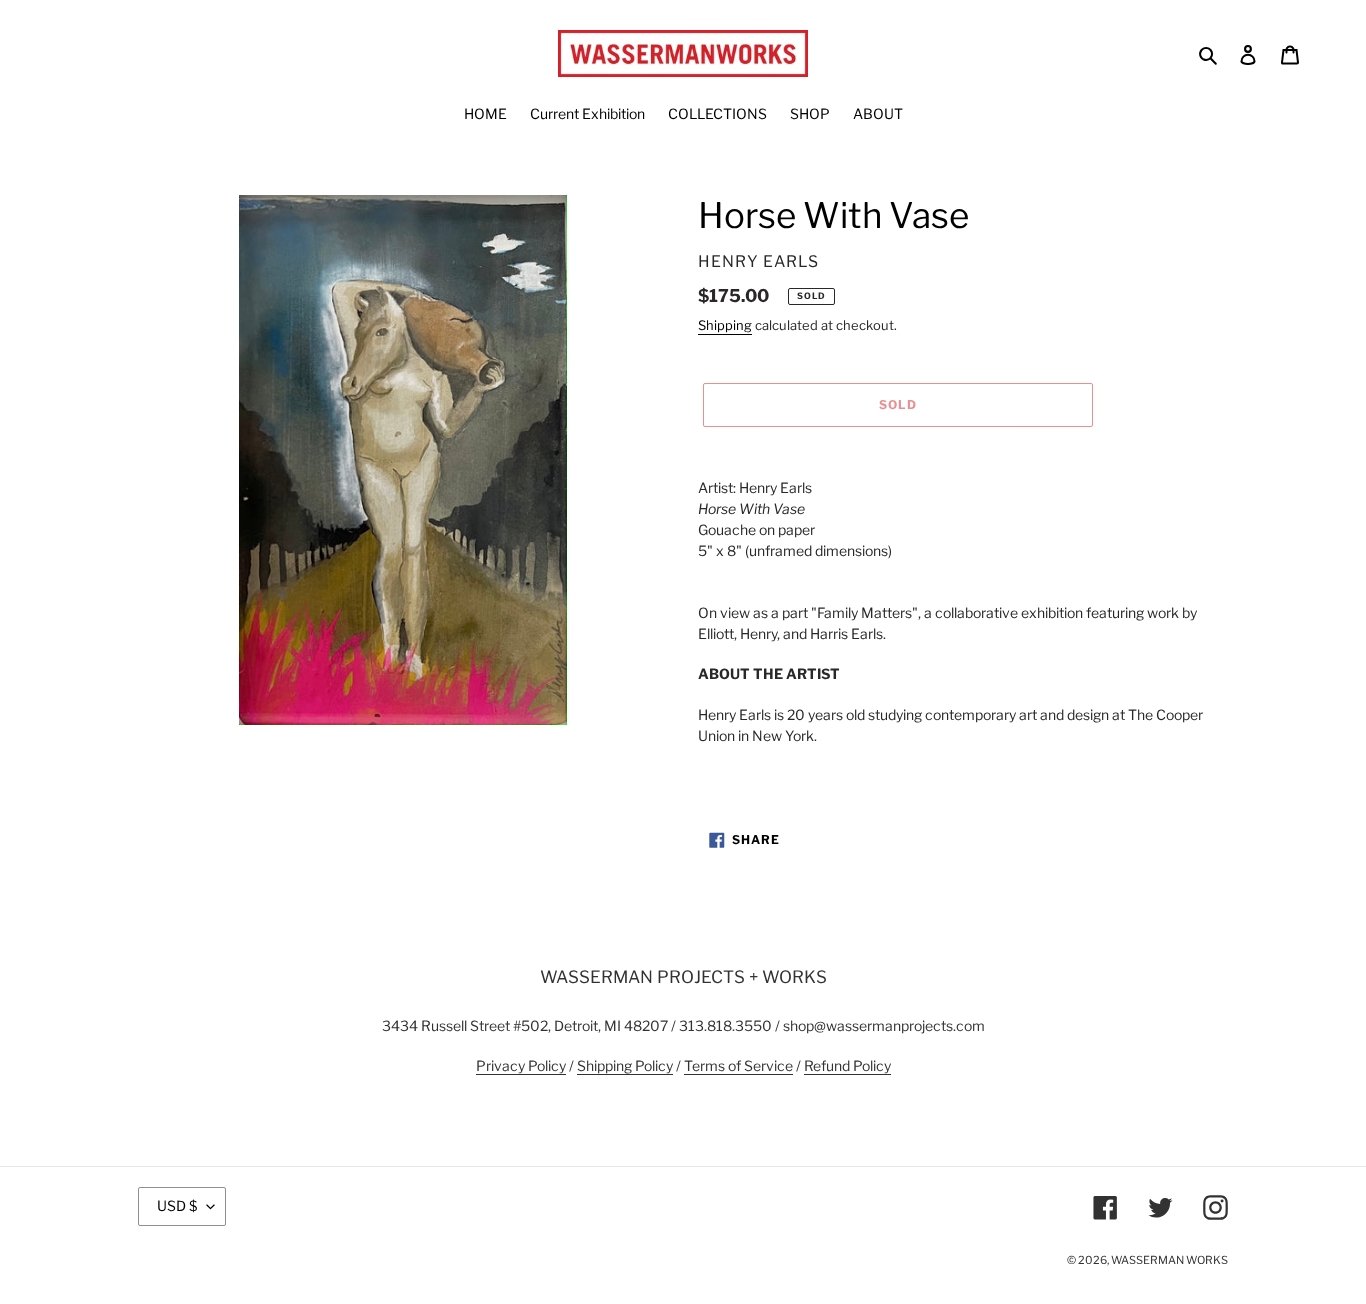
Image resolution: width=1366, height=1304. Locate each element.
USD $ (177, 1205)
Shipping (725, 325)
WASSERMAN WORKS (1169, 1260)
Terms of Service (738, 1065)
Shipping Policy (625, 1065)
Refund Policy (847, 1065)
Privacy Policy (521, 1065)
